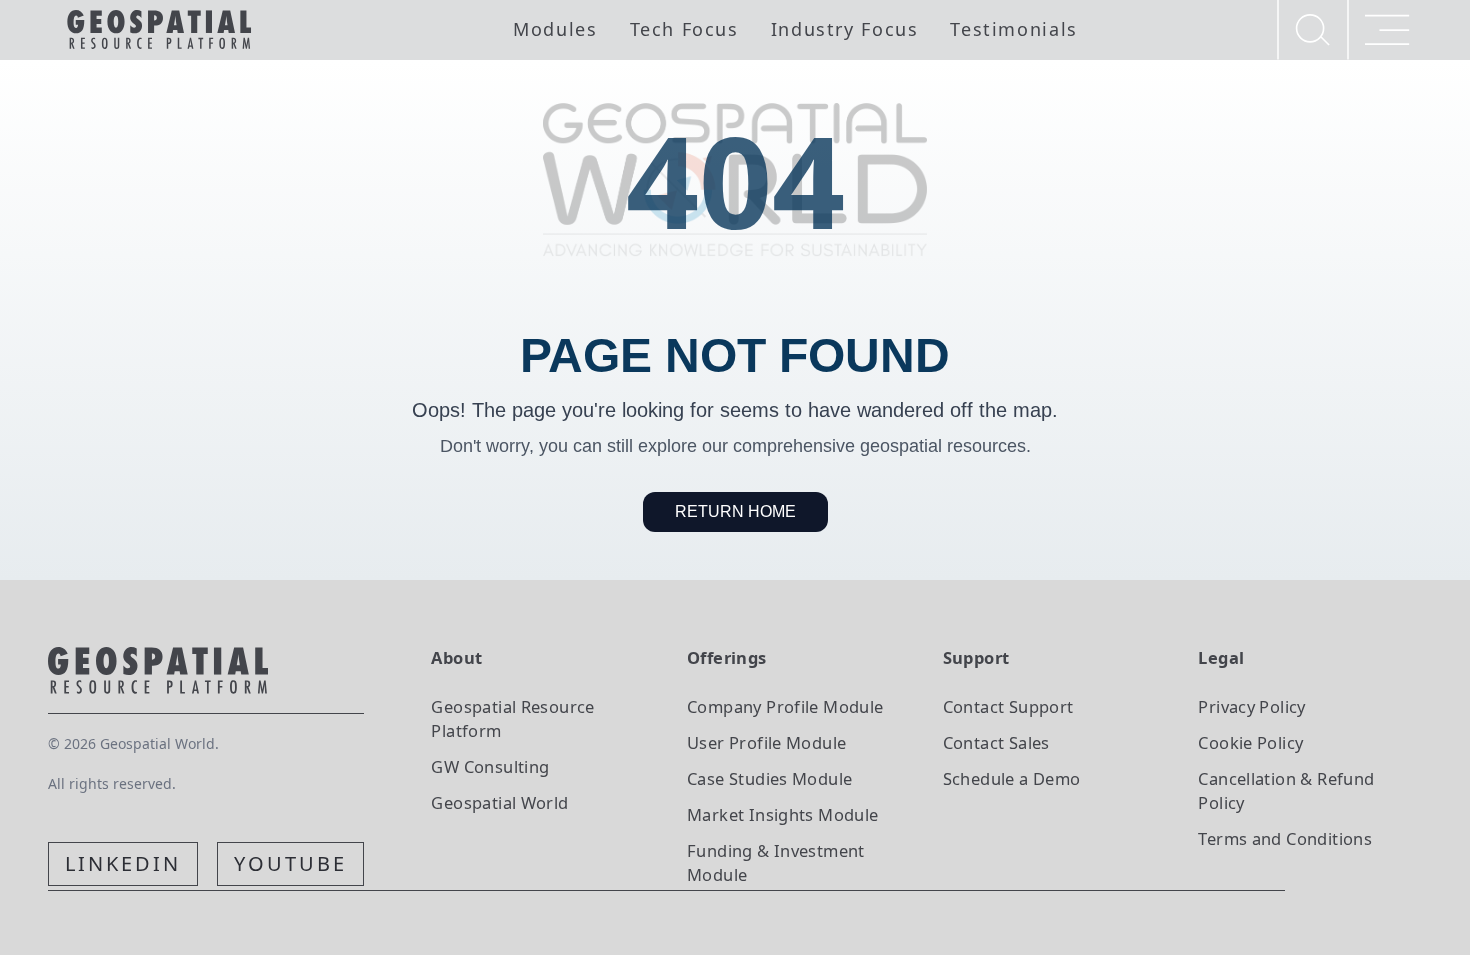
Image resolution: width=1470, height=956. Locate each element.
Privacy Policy (1251, 706)
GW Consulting (490, 766)
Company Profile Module (785, 706)
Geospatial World (499, 802)
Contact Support (1008, 706)
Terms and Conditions (1285, 838)
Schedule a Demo (1012, 778)
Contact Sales (996, 742)
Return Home (735, 511)
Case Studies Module (769, 778)
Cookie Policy (1250, 742)
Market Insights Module (783, 814)
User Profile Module (766, 742)
